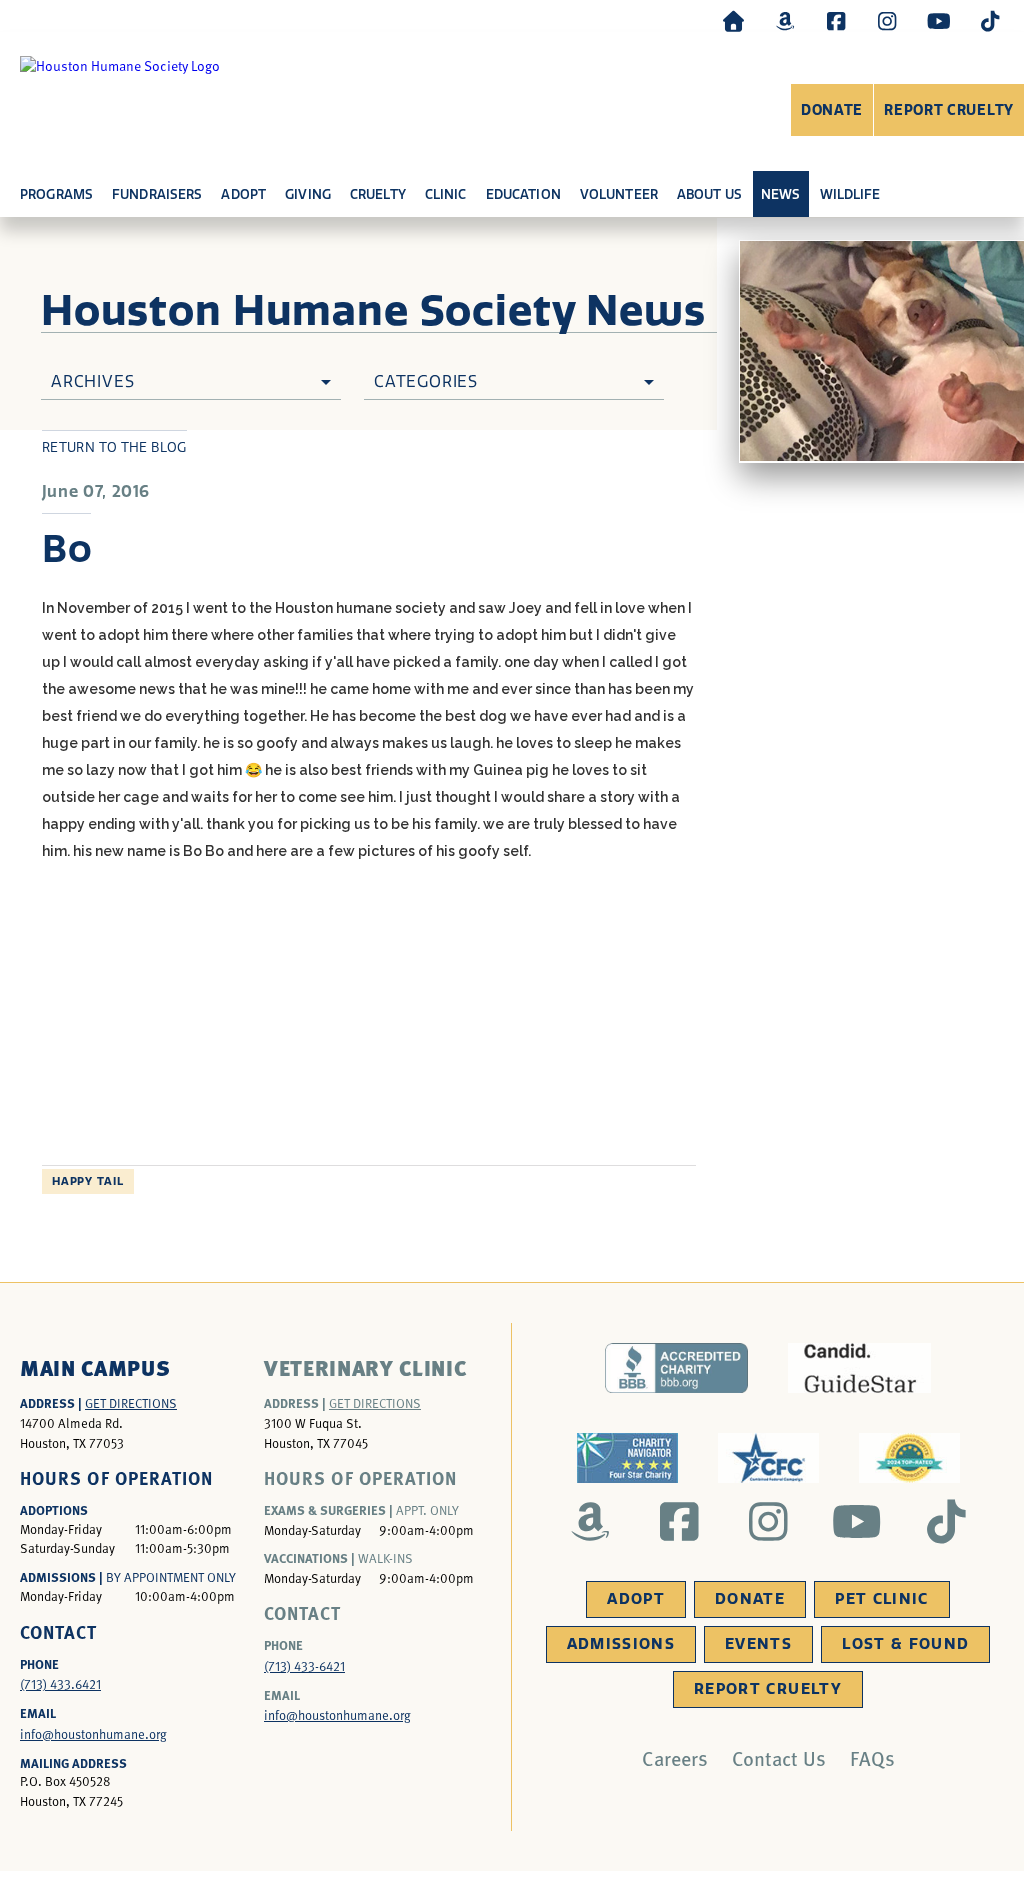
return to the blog (114, 447)
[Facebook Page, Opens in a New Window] (836, 20)
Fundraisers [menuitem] (157, 194)
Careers (675, 1758)
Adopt (636, 1599)
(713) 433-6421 (304, 1666)
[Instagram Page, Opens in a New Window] (887, 20)
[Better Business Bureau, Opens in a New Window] (676, 1368)
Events (758, 1644)
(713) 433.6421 (60, 1684)
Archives (92, 381)
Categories (426, 381)
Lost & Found (905, 1644)
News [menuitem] (781, 194)
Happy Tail (88, 1181)
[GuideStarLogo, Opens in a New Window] (859, 1368)
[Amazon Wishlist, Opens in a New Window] (785, 20)
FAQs (872, 1758)
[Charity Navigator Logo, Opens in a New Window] (627, 1458)
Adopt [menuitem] (243, 194)
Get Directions (131, 1403)
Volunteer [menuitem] (619, 194)
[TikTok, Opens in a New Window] (990, 20)
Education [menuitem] (523, 194)
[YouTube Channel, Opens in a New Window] (939, 20)
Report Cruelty (949, 110)
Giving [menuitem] (308, 194)
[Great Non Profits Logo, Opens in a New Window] (909, 1458)
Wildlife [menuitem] (850, 194)
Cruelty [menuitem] (378, 194)
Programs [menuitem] (56, 194)
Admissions (621, 1644)
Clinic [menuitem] (446, 194)
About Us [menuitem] (709, 194)
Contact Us (779, 1758)
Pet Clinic (882, 1599)
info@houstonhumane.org (93, 1734)
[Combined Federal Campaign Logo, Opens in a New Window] (768, 1458)
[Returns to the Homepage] (734, 20)
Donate (832, 110)
